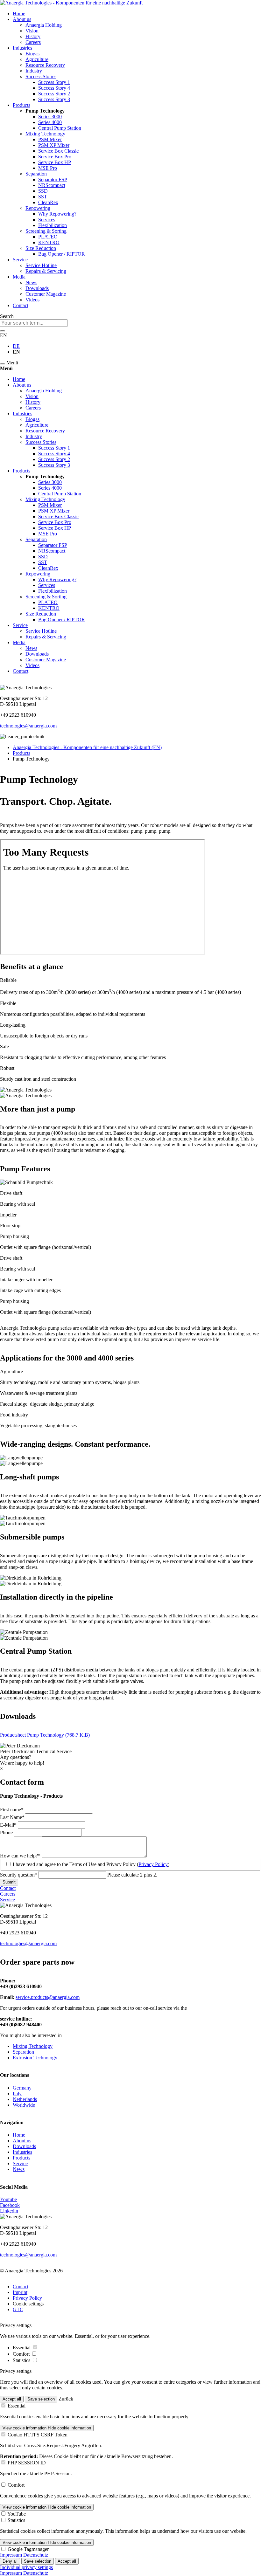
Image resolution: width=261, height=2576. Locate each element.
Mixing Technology (45, 134)
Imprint (20, 2292)
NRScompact (52, 185)
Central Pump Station (60, 128)
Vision (32, 31)
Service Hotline (41, 265)
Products (21, 105)
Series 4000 (50, 122)
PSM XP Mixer (54, 145)
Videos (32, 300)
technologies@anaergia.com (28, 726)
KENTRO (49, 242)
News (31, 282)
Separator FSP (53, 179)
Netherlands (25, 2099)
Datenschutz (36, 2555)
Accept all (12, 2399)
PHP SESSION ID (27, 2463)
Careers (33, 42)
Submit (9, 1882)
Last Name (12, 1817)
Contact (21, 305)
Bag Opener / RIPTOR (62, 254)
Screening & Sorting (46, 231)
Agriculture (37, 59)
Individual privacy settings (26, 2567)
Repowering (38, 208)
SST (43, 197)
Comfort (22, 2354)
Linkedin (9, 2211)
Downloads (37, 288)
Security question (19, 1875)
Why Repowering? (57, 214)
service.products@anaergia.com (48, 1997)
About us (22, 19)
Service (20, 260)
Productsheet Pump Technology (45, 1735)
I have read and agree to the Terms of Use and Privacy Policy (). (92, 1864)
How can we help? (20, 1856)
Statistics (22, 2360)
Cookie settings (28, 2304)
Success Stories (41, 76)
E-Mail (9, 1825)
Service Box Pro (55, 157)
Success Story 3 (54, 99)
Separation (36, 174)
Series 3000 (50, 117)
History (33, 36)
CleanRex (48, 202)
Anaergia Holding (44, 25)
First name (12, 1810)
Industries (22, 48)
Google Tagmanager (28, 2549)
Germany (22, 2088)
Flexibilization (53, 225)
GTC (18, 2309)
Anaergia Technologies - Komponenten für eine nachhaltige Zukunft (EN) (87, 747)
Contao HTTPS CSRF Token (38, 2435)
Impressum (11, 2555)
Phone (7, 1832)
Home (19, 14)
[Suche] (3, 331)
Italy (17, 2094)
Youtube (8, 2199)
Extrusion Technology (35, 2058)
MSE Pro (48, 168)
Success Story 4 (54, 88)
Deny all (10, 2561)
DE (16, 346)
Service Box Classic (58, 151)
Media (19, 277)
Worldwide (24, 2105)
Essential (22, 2348)
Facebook (10, 2205)
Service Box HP (55, 162)
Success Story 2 (54, 94)
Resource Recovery (45, 65)
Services (47, 220)
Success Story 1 (54, 82)
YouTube (17, 2514)
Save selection (41, 2399)
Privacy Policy (153, 1864)
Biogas (32, 54)
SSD (43, 191)
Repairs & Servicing (46, 271)
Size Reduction (41, 248)
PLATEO (48, 237)
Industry (34, 71)
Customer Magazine (46, 294)
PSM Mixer (50, 139)
